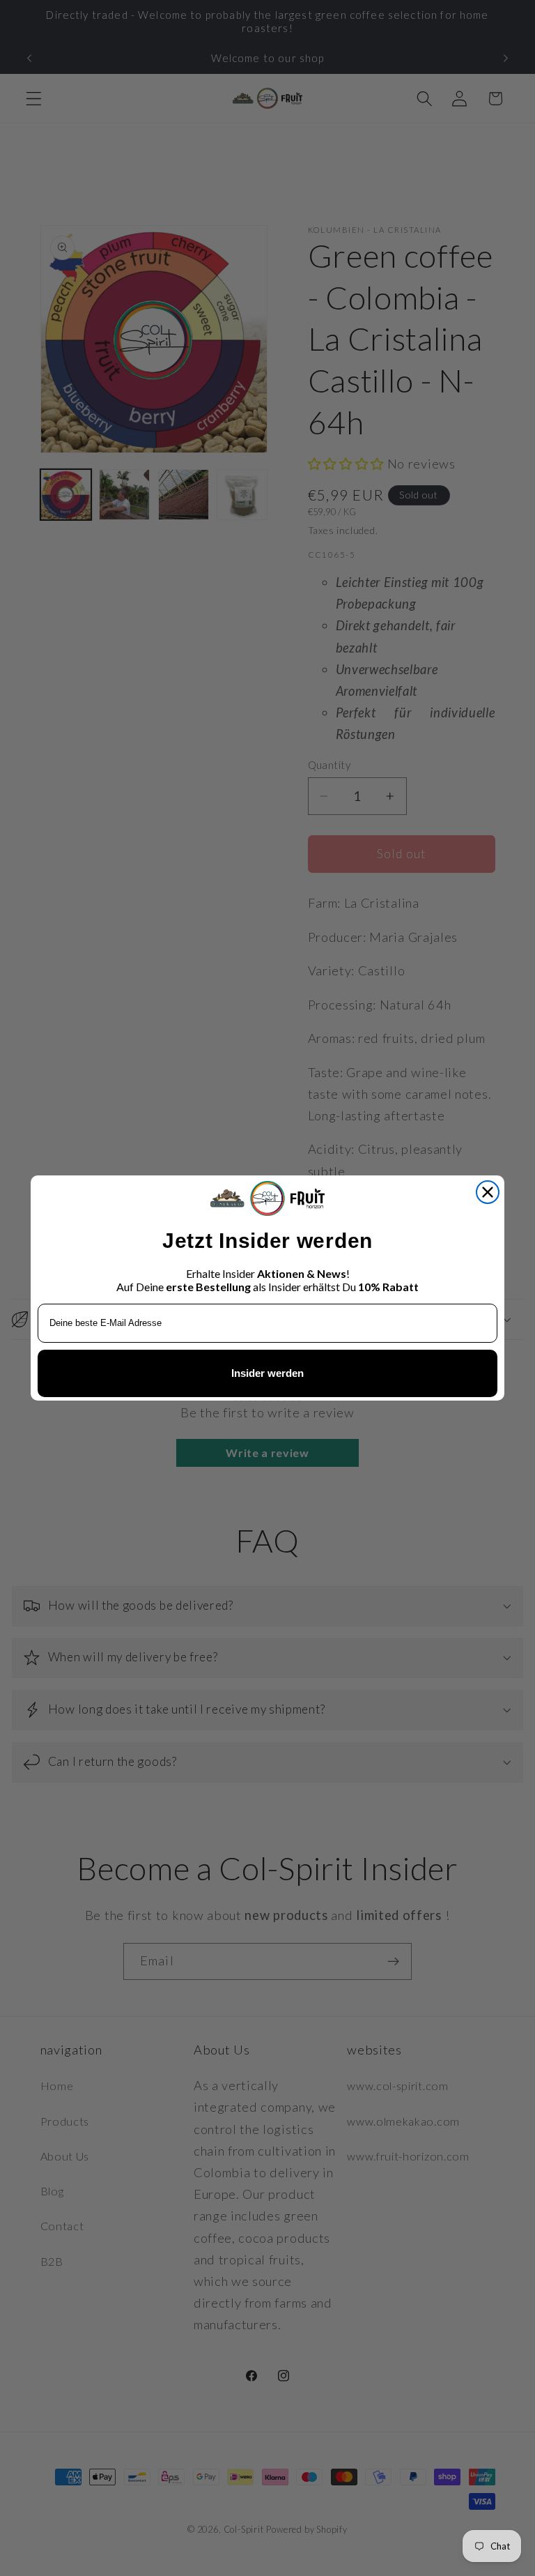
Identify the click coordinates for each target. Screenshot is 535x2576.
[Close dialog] (488, 1192)
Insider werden (267, 1373)
